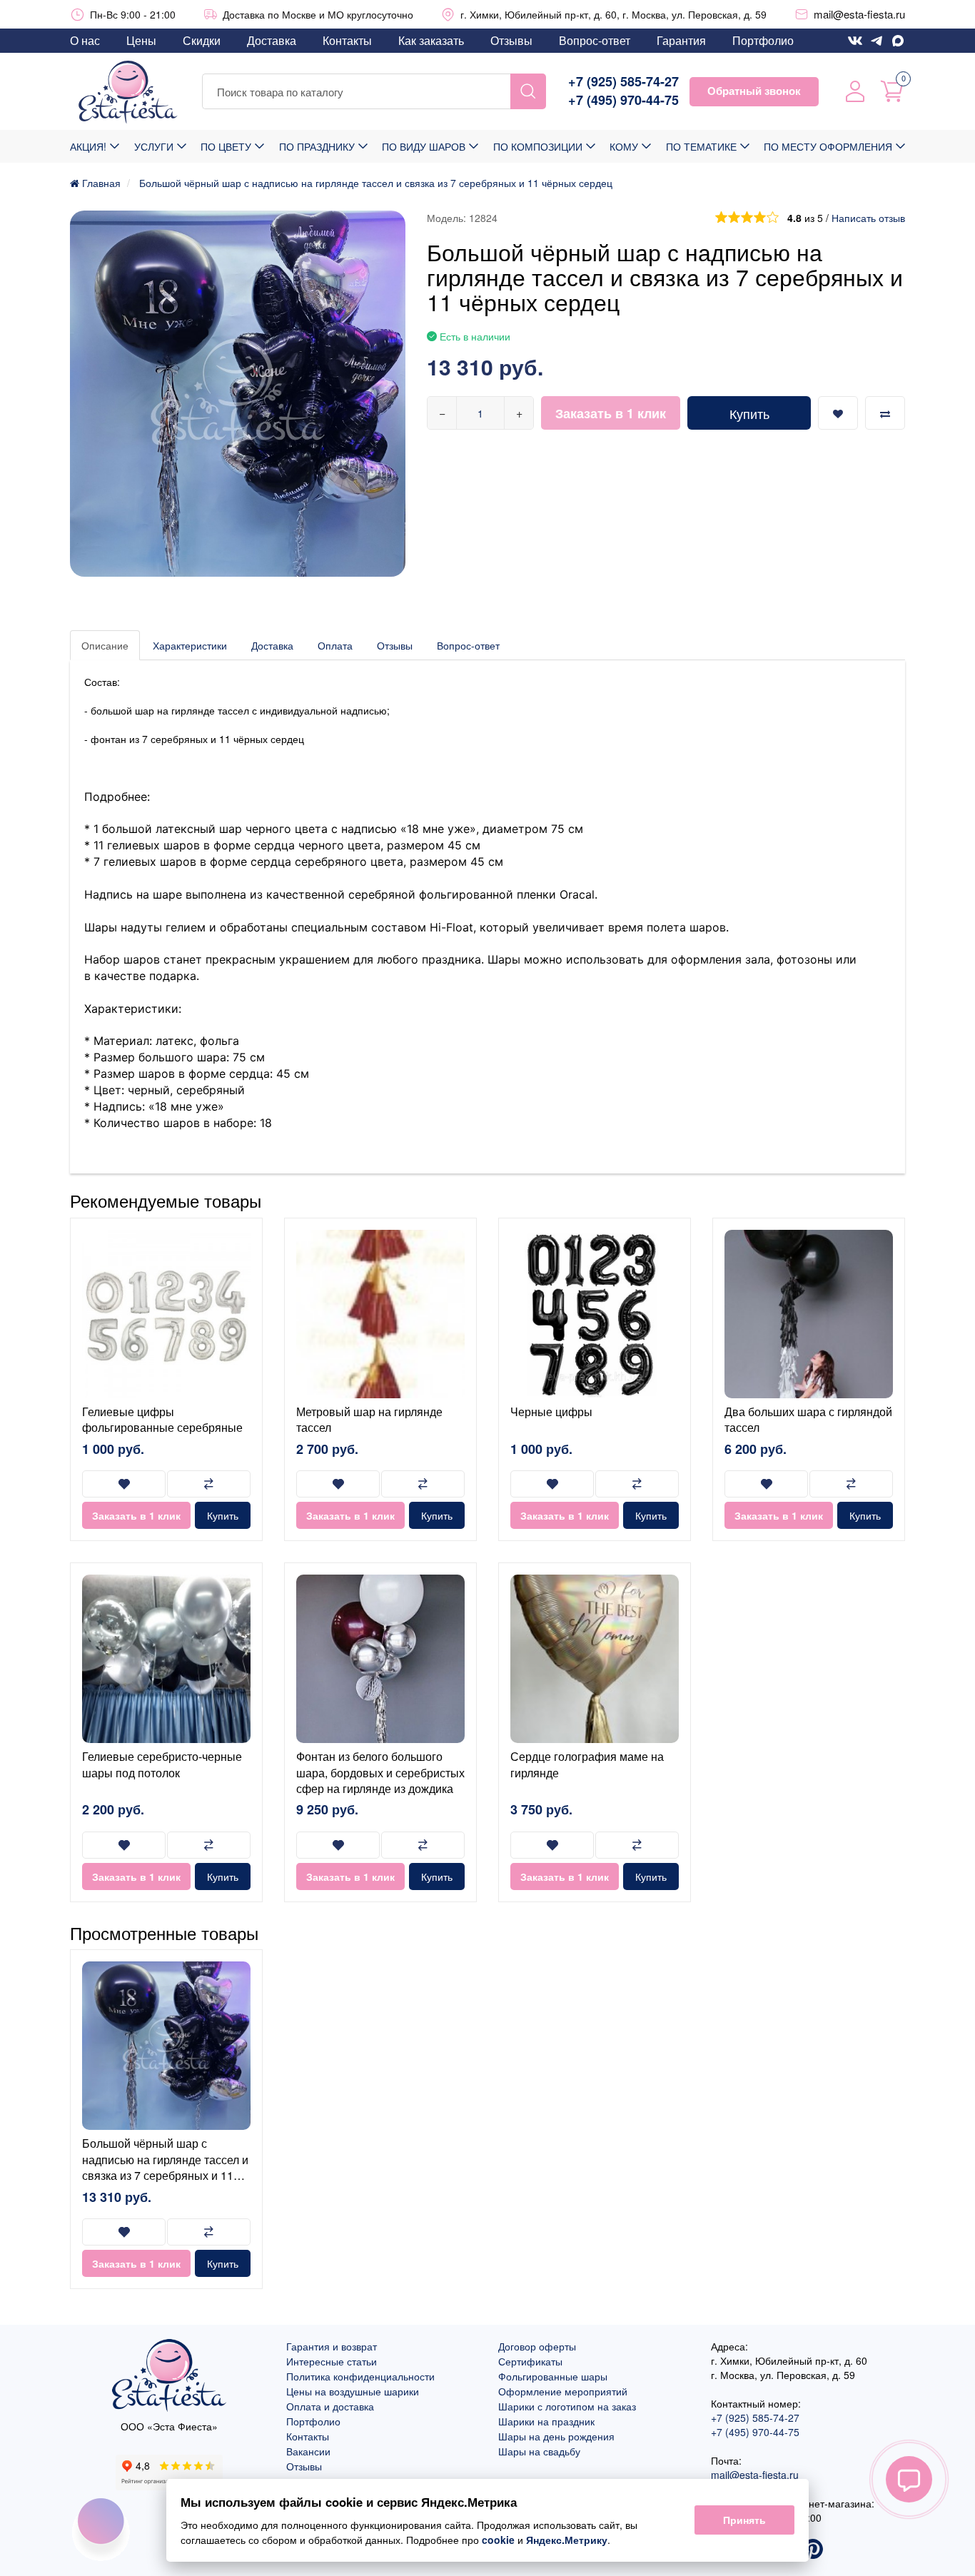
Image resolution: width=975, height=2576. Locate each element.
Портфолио (763, 40)
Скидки (202, 40)
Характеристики (190, 645)
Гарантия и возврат (332, 2346)
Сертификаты (530, 2361)
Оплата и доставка (330, 2406)
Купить (749, 413)
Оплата (335, 645)
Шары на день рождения (556, 2436)
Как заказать (431, 40)
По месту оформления (828, 146)
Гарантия (681, 40)
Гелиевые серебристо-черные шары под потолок (162, 1764)
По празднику (317, 146)
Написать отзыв (868, 218)
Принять (744, 2520)
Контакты (347, 40)
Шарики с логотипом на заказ (567, 2406)
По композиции (538, 146)
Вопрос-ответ (595, 40)
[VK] (855, 41)
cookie (498, 2540)
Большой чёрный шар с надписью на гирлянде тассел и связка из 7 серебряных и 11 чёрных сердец (165, 2167)
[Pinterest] (813, 2550)
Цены (141, 40)
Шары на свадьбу (539, 2451)
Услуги (154, 146)
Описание (105, 645)
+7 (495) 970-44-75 (623, 100)
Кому (624, 146)
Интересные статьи (332, 2361)
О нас (85, 40)
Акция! (88, 146)
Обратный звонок (754, 91)
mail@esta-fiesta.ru (859, 14)
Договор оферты (537, 2346)
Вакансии (308, 2451)
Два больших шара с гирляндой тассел (808, 1419)
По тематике (701, 146)
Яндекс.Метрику (567, 2540)
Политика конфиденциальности (360, 2376)
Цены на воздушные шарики (353, 2391)
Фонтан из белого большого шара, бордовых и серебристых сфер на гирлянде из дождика (380, 1772)
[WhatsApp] (898, 41)
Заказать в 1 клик (611, 413)
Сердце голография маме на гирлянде (587, 1764)
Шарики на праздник (546, 2421)
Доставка (272, 40)
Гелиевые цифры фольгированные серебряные (162, 1419)
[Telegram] (877, 41)
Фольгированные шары (553, 2376)
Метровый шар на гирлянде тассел (369, 1419)
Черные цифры (551, 1411)
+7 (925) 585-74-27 (623, 82)
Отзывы (511, 40)
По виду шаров (424, 146)
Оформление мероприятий (563, 2391)
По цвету (226, 146)
